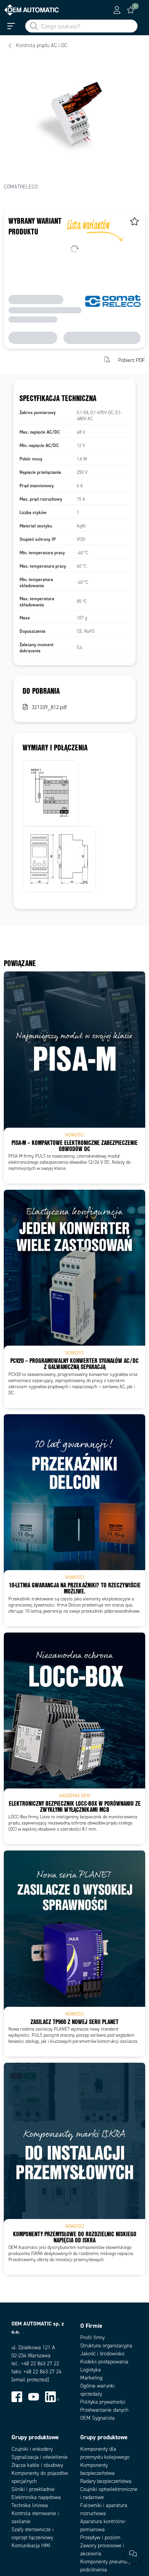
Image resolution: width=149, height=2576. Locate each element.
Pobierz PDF (132, 360)
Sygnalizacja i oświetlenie (40, 2457)
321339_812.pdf (49, 707)
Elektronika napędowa (36, 2497)
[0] (131, 10)
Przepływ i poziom (100, 2538)
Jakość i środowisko (102, 2354)
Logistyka (91, 2370)
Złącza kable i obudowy (37, 2465)
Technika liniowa (30, 2505)
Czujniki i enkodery (32, 2449)
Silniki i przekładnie (33, 2489)
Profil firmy (92, 2338)
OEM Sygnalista (97, 2418)
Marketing (91, 2378)
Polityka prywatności (103, 2402)
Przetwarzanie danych (104, 2410)
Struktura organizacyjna (106, 2346)
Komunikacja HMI (31, 2546)
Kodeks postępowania (104, 2362)
